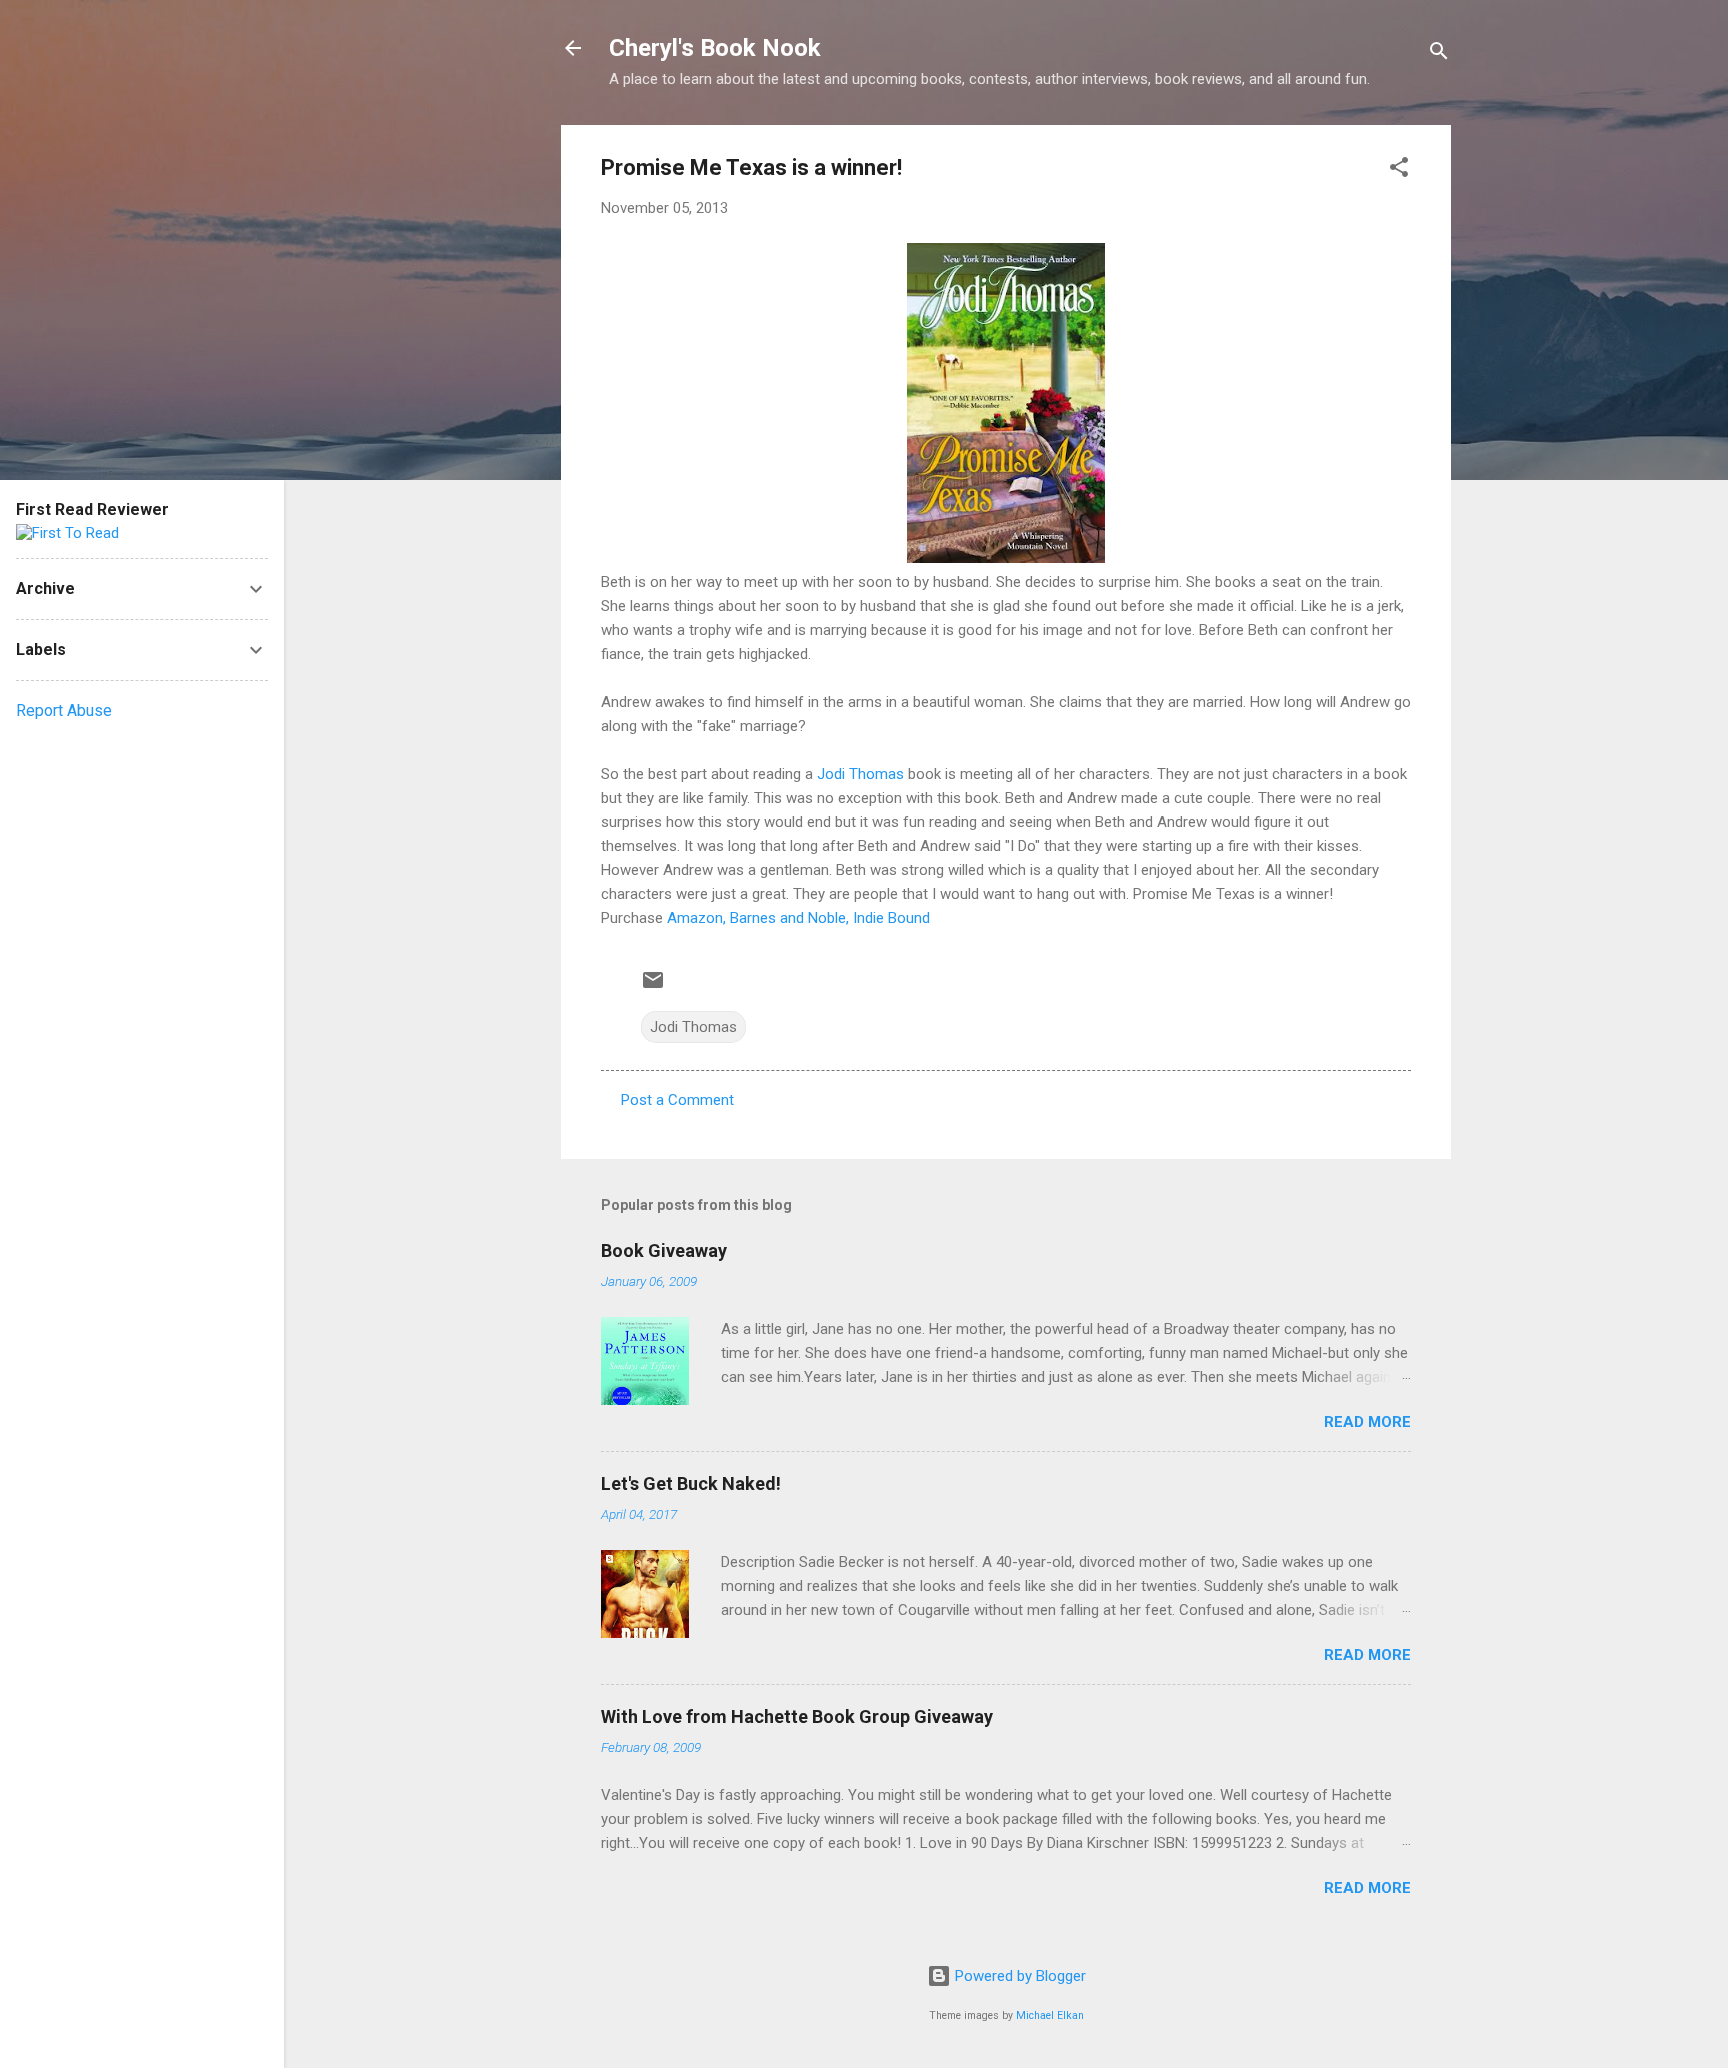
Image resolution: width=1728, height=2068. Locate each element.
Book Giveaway (664, 1250)
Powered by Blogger (1018, 1976)
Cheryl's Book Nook (715, 48)
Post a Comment (677, 1100)
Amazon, (696, 918)
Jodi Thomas (860, 774)
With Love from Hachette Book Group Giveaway (797, 1716)
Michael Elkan (1050, 2015)
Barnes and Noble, (789, 918)
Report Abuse (64, 710)
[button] (1399, 170)
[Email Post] (653, 987)
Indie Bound (891, 918)
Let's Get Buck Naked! (691, 1483)
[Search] (1439, 54)
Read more (1367, 1422)
